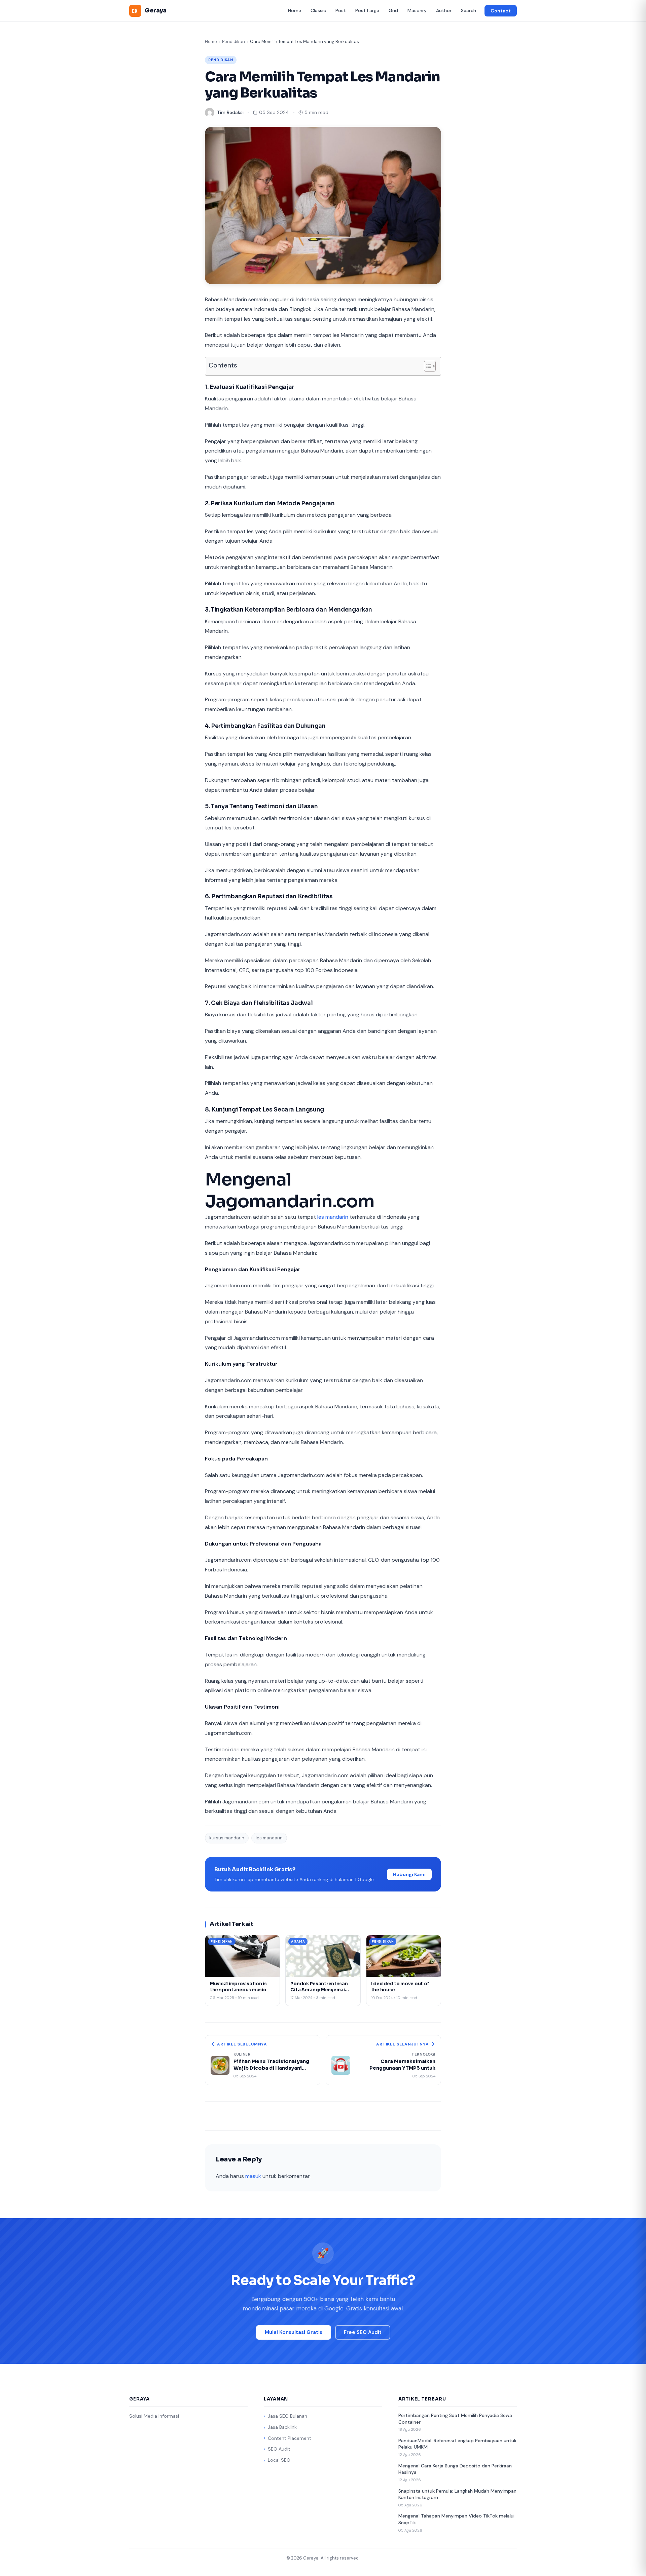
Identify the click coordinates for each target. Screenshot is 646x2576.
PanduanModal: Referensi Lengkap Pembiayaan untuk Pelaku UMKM (457, 2444)
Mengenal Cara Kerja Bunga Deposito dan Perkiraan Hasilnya (455, 2469)
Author (444, 10)
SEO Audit (279, 2449)
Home (295, 10)
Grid (393, 10)
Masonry (417, 10)
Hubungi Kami (409, 1874)
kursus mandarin (227, 1838)
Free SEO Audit (363, 2332)
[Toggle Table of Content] (426, 366)
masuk (253, 2176)
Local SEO (279, 2460)
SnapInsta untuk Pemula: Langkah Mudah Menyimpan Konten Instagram (457, 2494)
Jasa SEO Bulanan (288, 2416)
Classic (318, 10)
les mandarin (333, 1217)
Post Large (367, 10)
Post (341, 10)
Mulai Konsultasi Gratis (294, 2332)
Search (469, 10)
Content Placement (290, 2438)
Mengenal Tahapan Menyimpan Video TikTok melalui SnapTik (456, 2519)
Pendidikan (234, 42)
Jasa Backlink (282, 2427)
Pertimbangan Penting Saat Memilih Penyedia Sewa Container (455, 2419)
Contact (501, 11)
